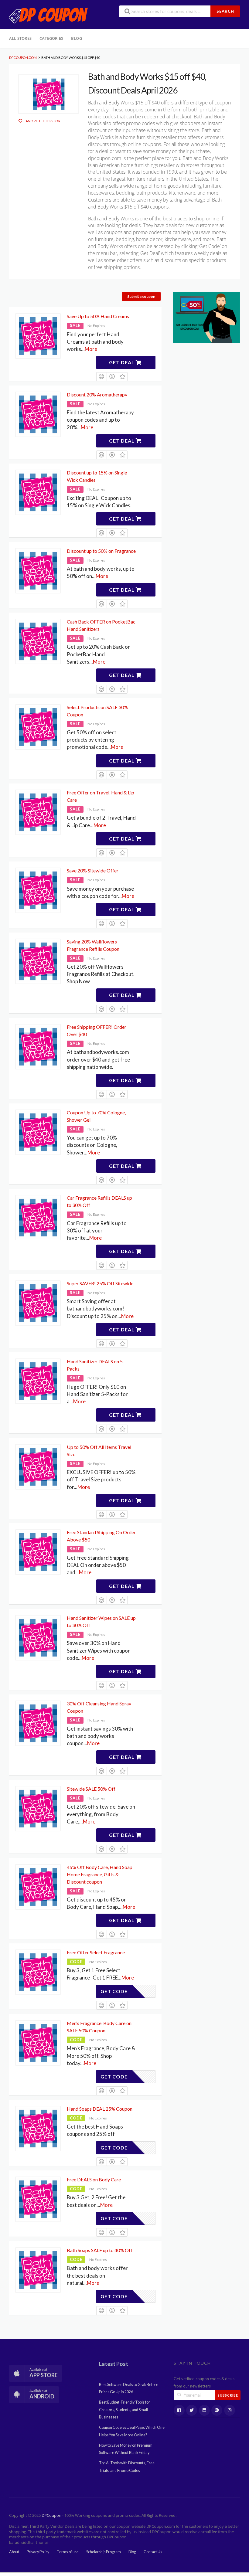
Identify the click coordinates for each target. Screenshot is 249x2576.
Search (225, 11)
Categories (51, 38)
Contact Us (153, 2552)
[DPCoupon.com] (49, 15)
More (91, 349)
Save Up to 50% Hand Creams (98, 316)
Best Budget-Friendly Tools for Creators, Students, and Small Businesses (124, 2410)
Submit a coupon (141, 296)
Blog (77, 38)
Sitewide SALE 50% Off (91, 1789)
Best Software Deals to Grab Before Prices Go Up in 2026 (129, 2388)
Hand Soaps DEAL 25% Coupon (100, 2109)
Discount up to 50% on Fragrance (101, 551)
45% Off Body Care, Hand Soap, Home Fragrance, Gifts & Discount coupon (100, 1874)
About (14, 2552)
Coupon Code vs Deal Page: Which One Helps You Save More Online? (132, 2431)
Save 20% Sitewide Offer (93, 870)
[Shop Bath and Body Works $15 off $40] (49, 94)
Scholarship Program (104, 2552)
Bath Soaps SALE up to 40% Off (100, 2250)
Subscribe (228, 2395)
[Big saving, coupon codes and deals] (206, 317)
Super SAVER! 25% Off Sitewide (100, 1283)
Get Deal (122, 362)
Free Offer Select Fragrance (96, 1952)
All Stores (20, 38)
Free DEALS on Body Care (94, 2179)
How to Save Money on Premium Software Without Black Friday (126, 2449)
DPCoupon (51, 2515)
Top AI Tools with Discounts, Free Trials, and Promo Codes (127, 2467)
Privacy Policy (38, 2552)
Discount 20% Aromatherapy (97, 394)
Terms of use (68, 2552)
